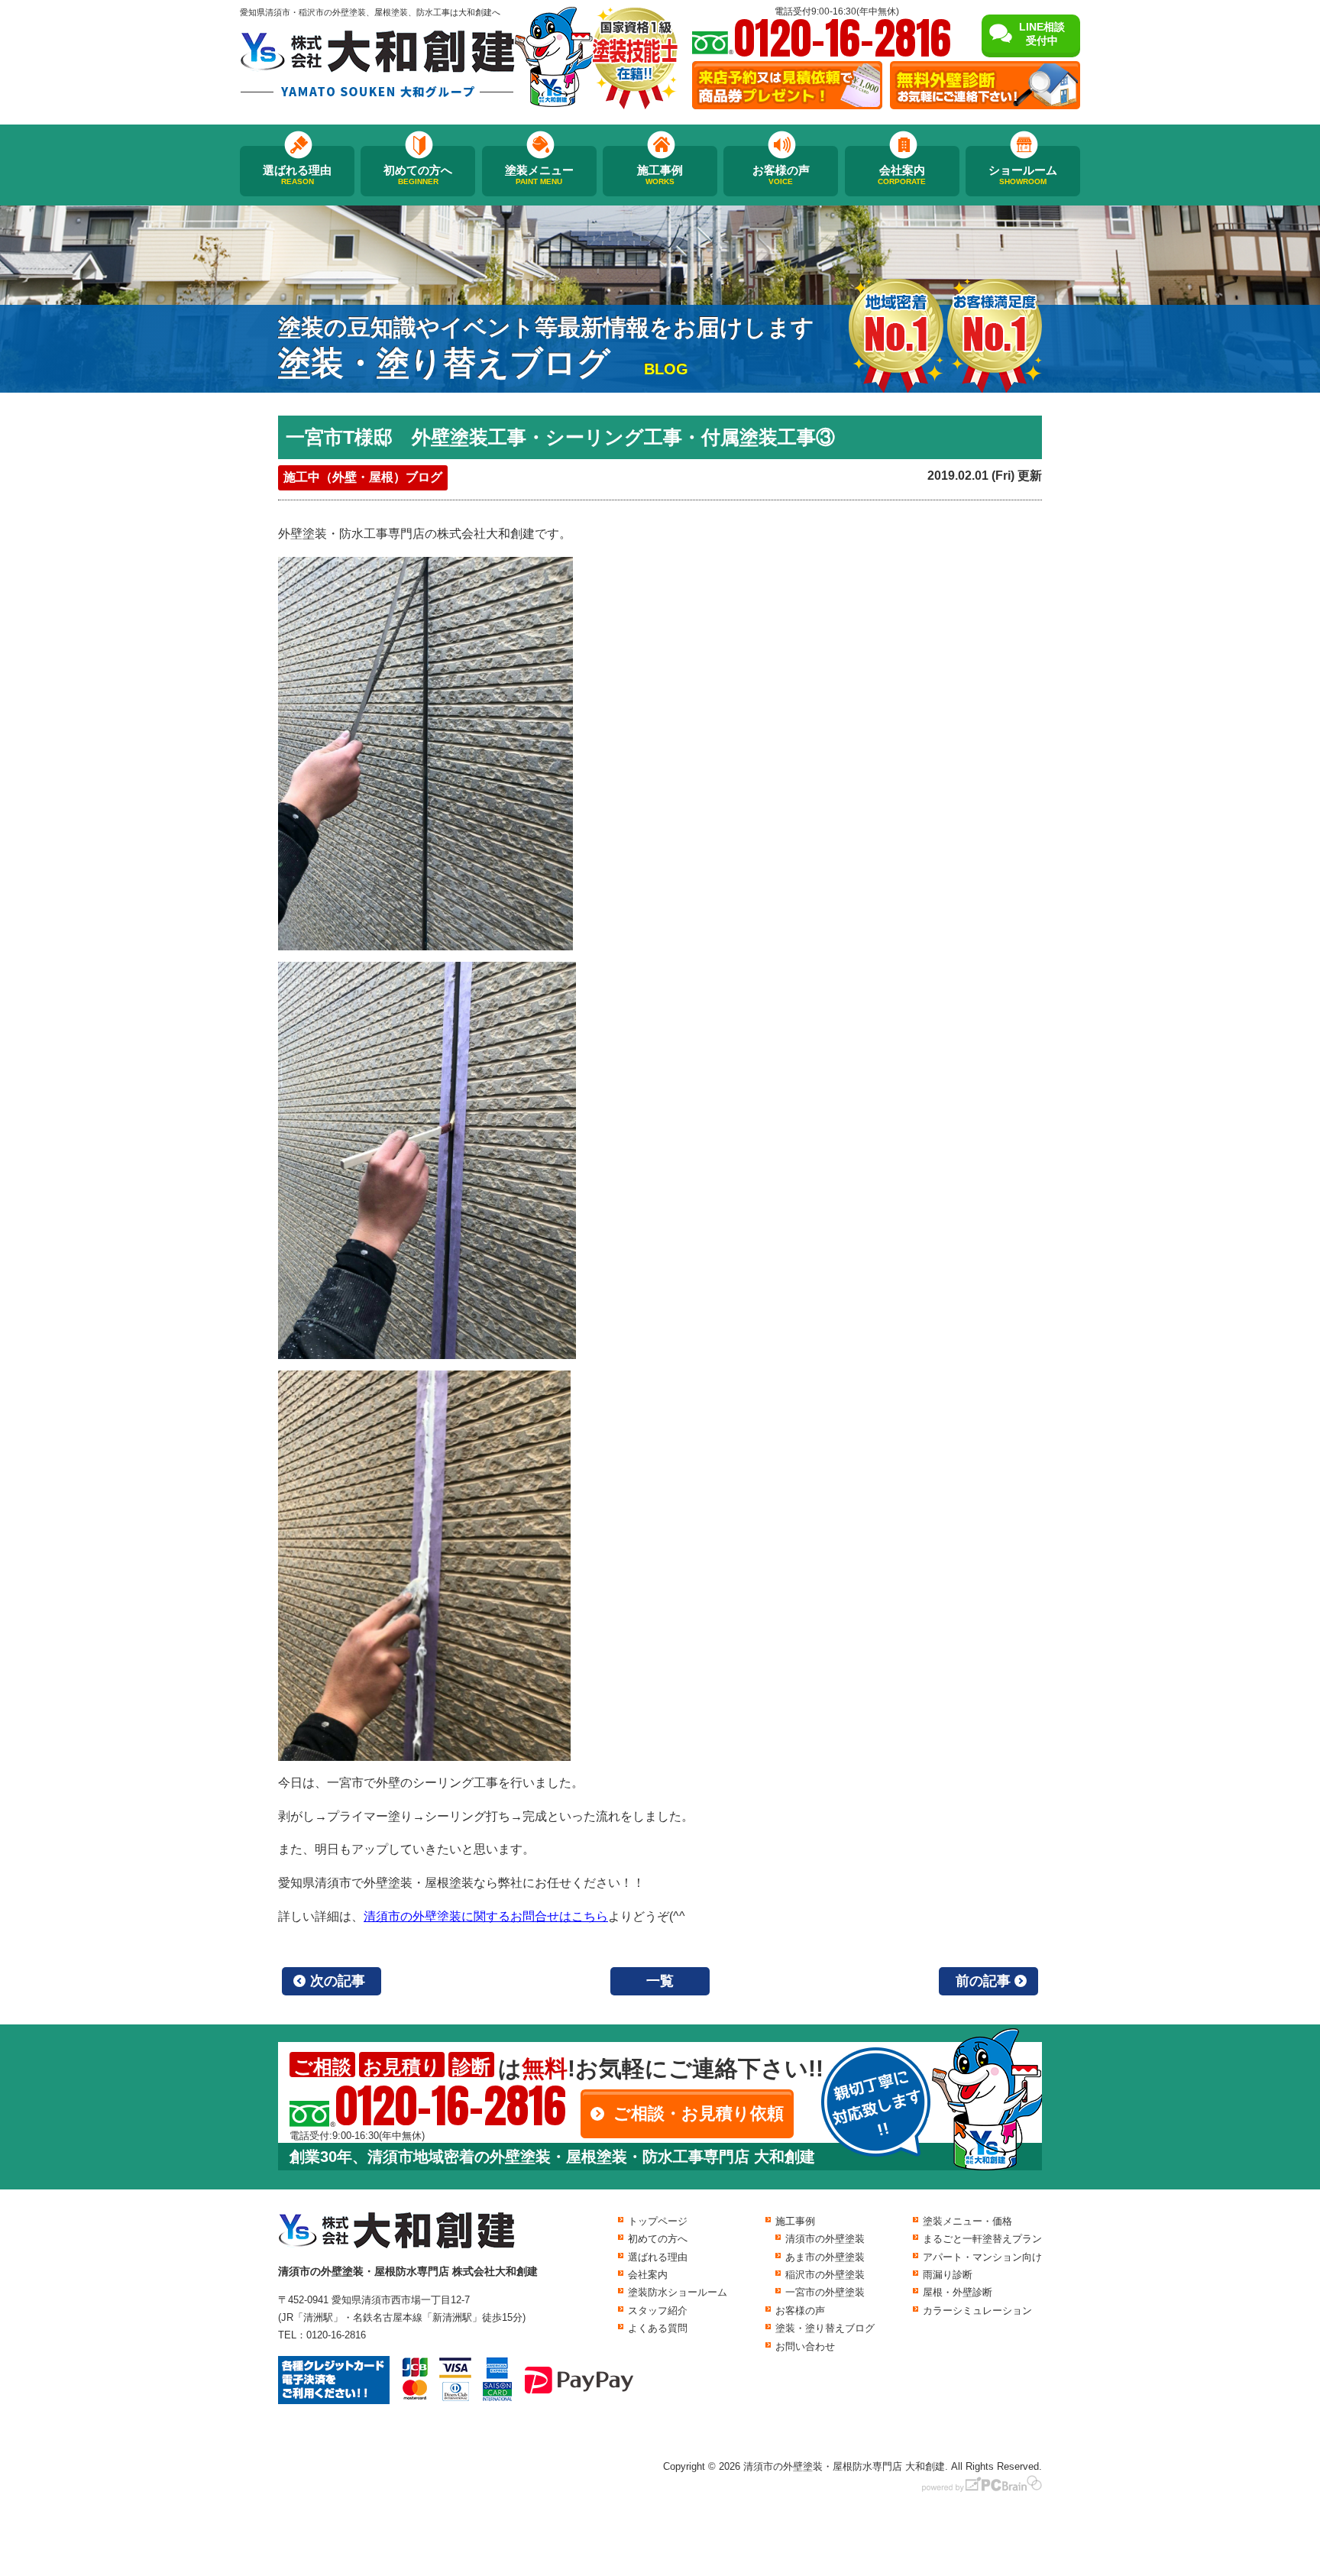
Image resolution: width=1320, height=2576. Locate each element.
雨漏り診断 (948, 2275)
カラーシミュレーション (977, 2311)
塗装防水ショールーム (678, 2292)
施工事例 (660, 175)
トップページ (658, 2221)
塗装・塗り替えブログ (825, 2328)
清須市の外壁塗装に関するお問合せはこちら (486, 1916)
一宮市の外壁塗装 (825, 2292)
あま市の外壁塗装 (825, 2257)
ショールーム (1023, 175)
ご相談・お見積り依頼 (699, 2113)
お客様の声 (781, 175)
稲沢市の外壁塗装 (825, 2275)
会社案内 (902, 175)
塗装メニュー (539, 175)
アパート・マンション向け (982, 2257)
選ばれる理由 (297, 175)
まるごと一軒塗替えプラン (982, 2239)
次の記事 (338, 1981)
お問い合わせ (805, 2346)
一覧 (660, 1981)
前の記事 (983, 1981)
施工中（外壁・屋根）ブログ (363, 477)
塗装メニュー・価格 (967, 2221)
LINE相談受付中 (1042, 34)
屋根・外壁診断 (958, 2292)
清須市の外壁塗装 (825, 2239)
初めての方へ (418, 175)
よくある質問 (658, 2328)
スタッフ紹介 (658, 2311)
